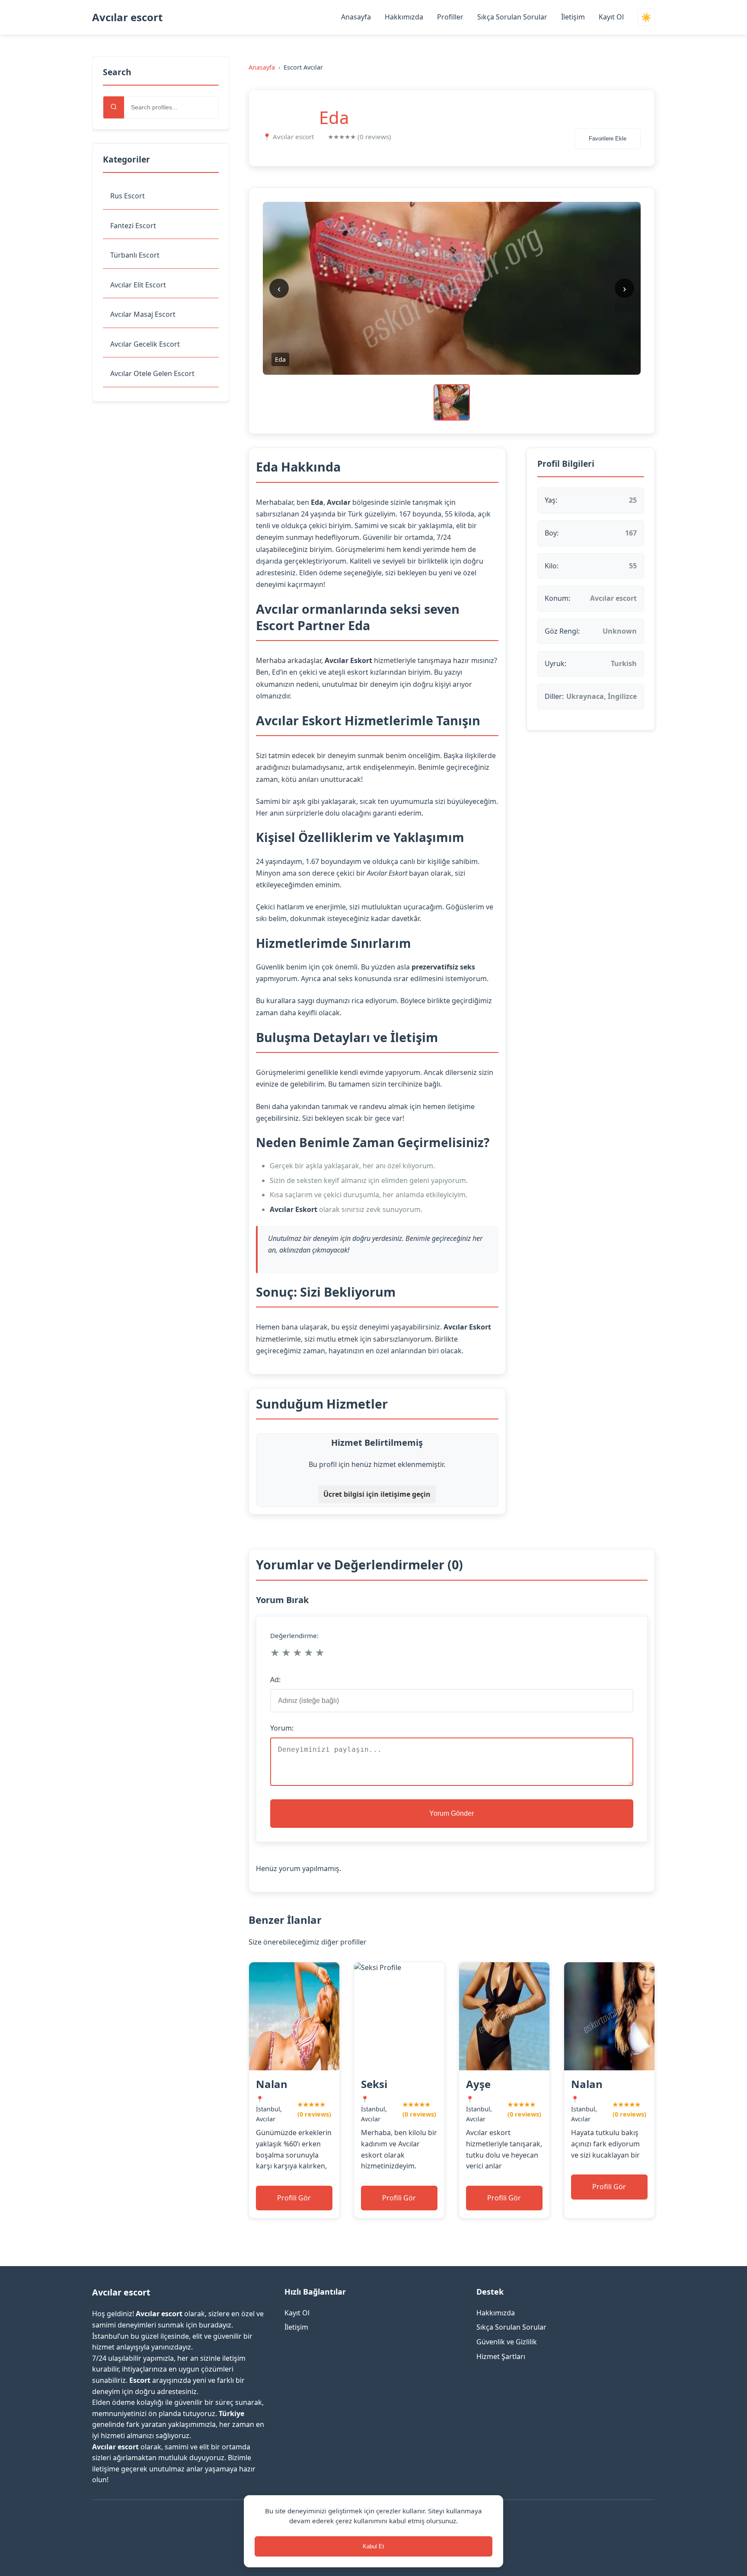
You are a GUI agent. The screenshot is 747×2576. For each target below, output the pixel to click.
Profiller (450, 17)
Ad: (275, 1680)
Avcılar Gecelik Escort (145, 344)
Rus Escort (128, 196)
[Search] (114, 107)
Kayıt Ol (611, 17)
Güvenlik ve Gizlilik (507, 2342)
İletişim (573, 17)
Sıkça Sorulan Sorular (512, 17)
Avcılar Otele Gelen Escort (152, 373)
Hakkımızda (404, 17)
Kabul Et (373, 2546)
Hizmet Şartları (501, 2356)
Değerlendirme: (294, 1636)
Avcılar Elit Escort (138, 285)
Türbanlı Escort (135, 255)
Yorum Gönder (452, 1813)
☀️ (646, 18)
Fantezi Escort (133, 226)
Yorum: (282, 1728)
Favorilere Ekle (608, 139)
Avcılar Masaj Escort (143, 314)
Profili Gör (294, 2198)
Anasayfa (356, 17)
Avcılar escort (127, 17)
